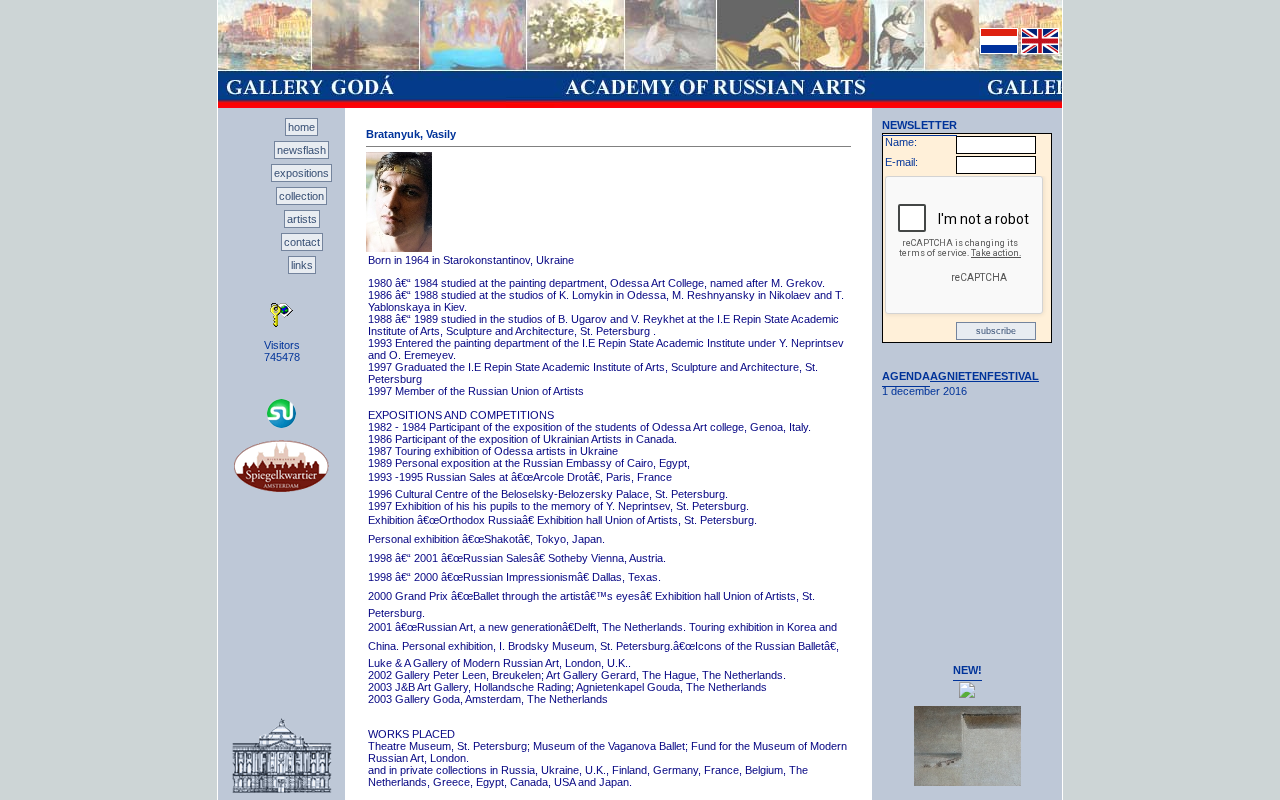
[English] (1040, 50)
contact (302, 242)
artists (302, 219)
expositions (301, 173)
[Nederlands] (999, 50)
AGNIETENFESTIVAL (984, 376)
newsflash (301, 150)
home (301, 127)
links (302, 265)
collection (301, 196)
